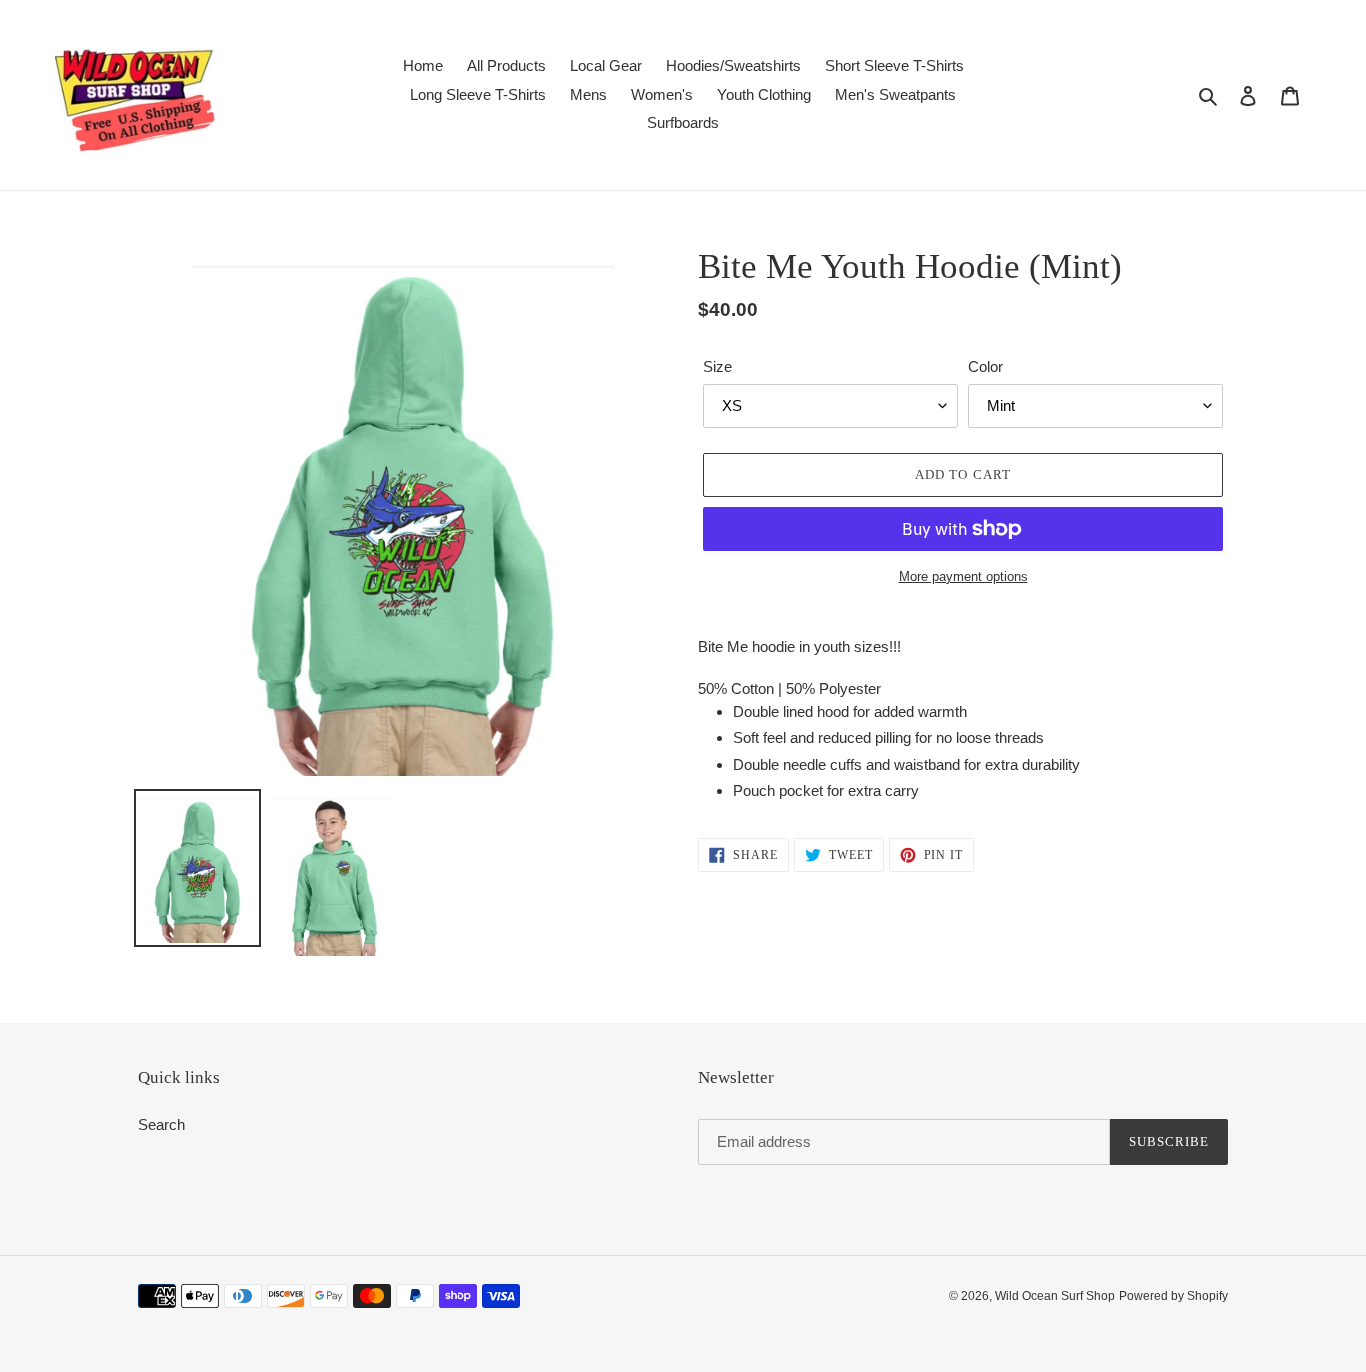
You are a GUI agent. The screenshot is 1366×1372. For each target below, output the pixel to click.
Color (985, 366)
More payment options (963, 576)
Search (161, 1124)
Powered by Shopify (1173, 1296)
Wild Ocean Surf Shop (1055, 1296)
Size (717, 366)
